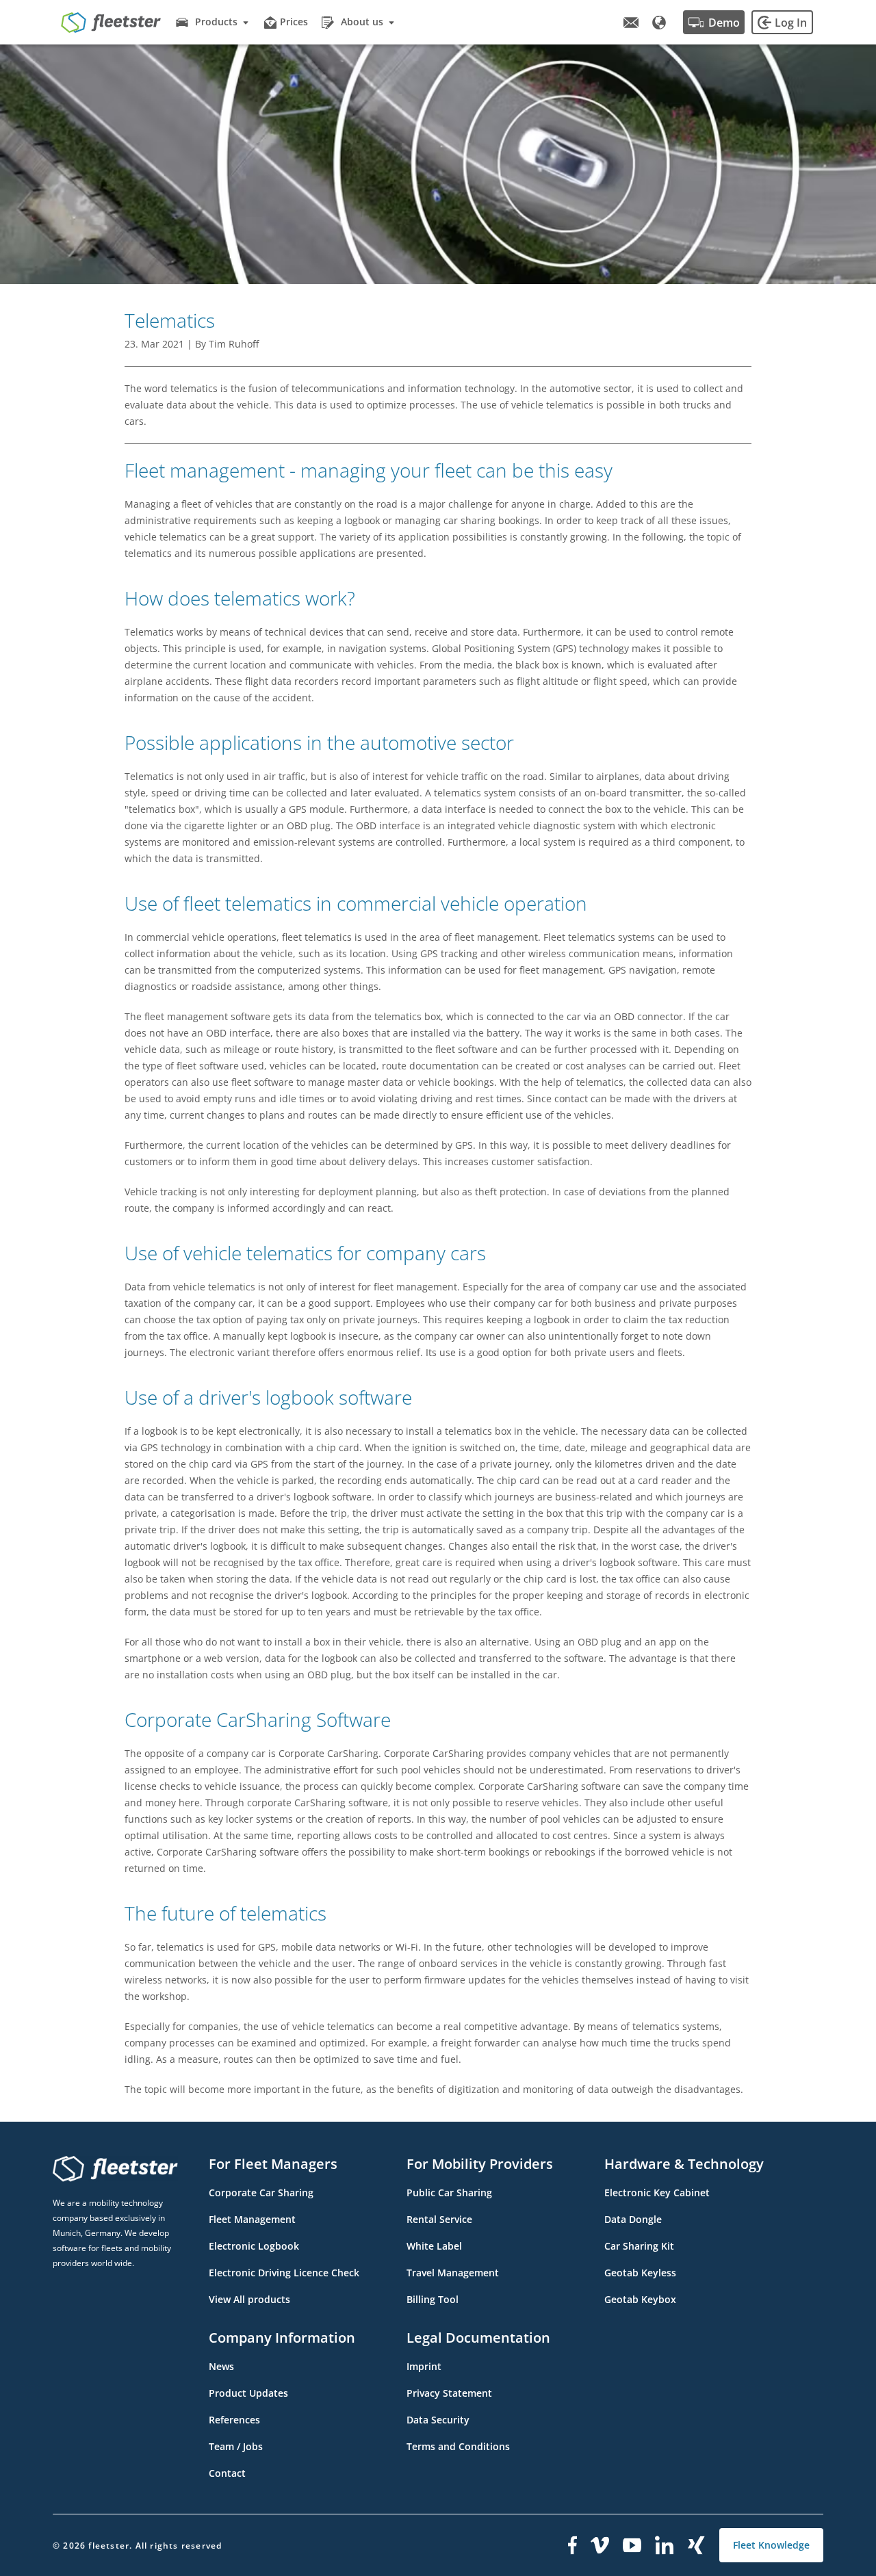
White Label (434, 2246)
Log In (791, 23)
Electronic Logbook (254, 2246)
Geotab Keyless (640, 2273)
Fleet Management (252, 2219)
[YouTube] (632, 2545)
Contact (227, 2473)
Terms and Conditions (458, 2446)
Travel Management (453, 2273)
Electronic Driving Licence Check (284, 2273)
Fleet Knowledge (771, 2545)
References (234, 2420)
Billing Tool (433, 2299)
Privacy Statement (449, 2393)
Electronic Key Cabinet (657, 2193)
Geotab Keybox (640, 2299)
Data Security (438, 2420)
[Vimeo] (600, 2545)
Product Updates (248, 2393)
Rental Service (439, 2219)
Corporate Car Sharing (261, 2193)
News (221, 2366)
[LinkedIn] (665, 2545)
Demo (724, 23)
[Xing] (697, 2545)
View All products (249, 2299)
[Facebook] (572, 2545)
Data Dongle (633, 2219)
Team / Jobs (236, 2446)
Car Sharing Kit (639, 2246)
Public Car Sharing (449, 2193)
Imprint (424, 2366)
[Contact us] (631, 23)
